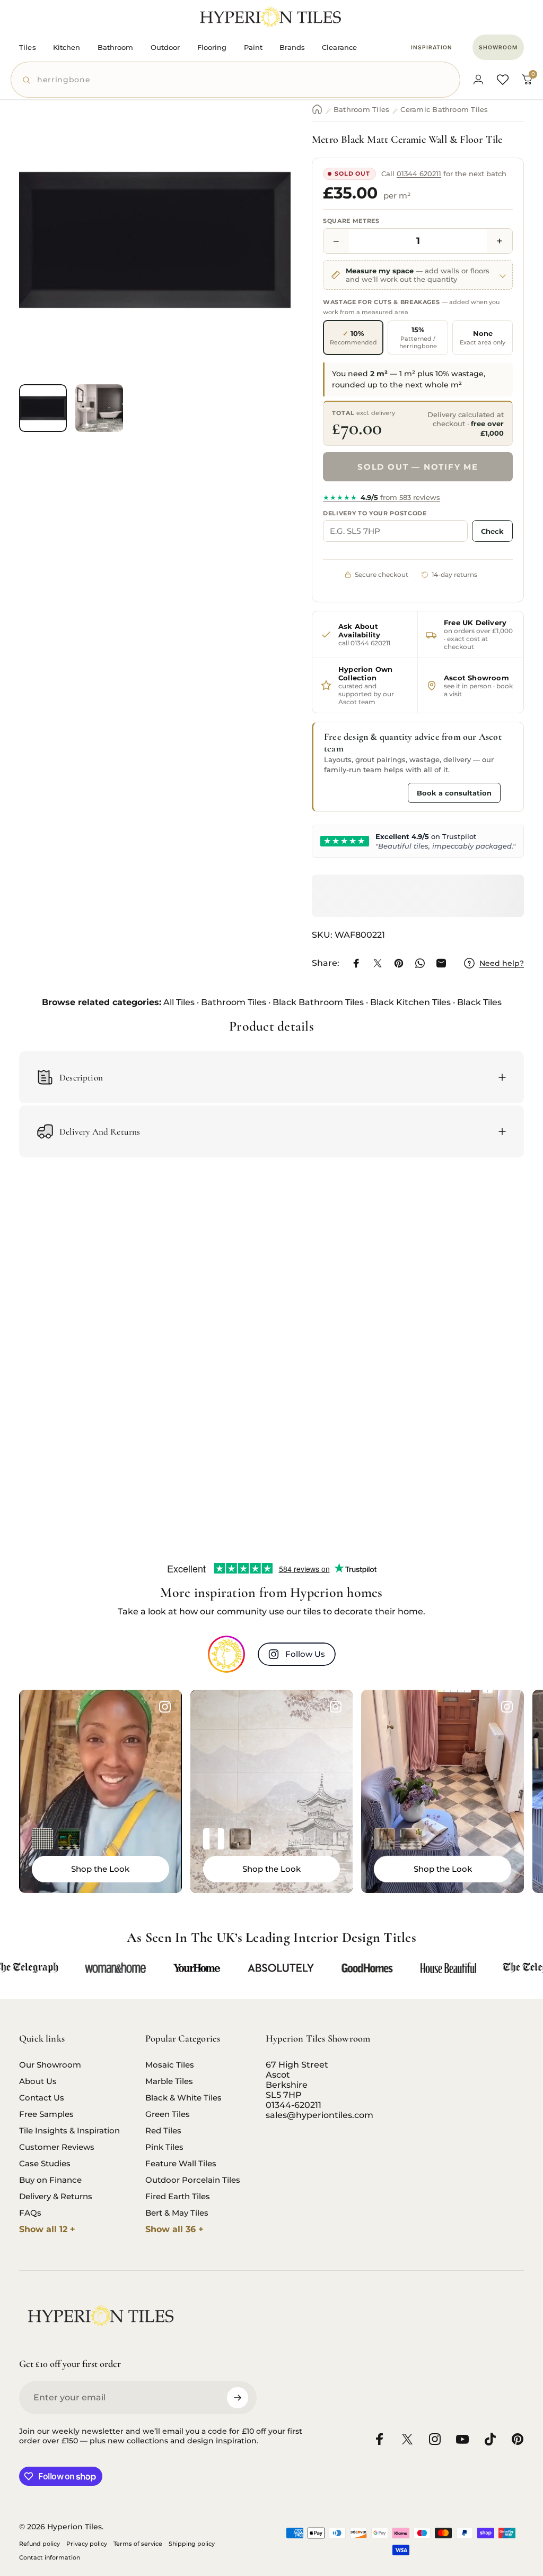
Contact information (50, 2557)
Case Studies (45, 2163)
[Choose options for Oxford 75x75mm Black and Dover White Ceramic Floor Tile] (42, 1839)
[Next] (265, 257)
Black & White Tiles (183, 2098)
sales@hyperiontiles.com (319, 2115)
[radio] (353, 338)
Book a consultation (454, 793)
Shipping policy (192, 2544)
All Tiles (179, 1002)
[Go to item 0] (43, 408)
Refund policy (40, 2544)
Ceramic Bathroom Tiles (444, 109)
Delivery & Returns (56, 2196)
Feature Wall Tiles (181, 2163)
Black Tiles (479, 1002)
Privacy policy (87, 2544)
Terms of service (138, 2544)
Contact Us (42, 2098)
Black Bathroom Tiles (318, 1002)
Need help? (502, 963)
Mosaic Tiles (170, 2065)
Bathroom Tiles (361, 109)
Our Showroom (50, 2065)
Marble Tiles (169, 2081)
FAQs (30, 2213)
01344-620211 (294, 2105)
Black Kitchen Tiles (410, 1002)
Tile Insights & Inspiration (69, 2130)
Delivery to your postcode (375, 513)
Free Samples (46, 2114)
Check (492, 531)
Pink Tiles (164, 2147)
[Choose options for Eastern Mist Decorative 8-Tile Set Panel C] (214, 1839)
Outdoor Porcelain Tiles (193, 2180)
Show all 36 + (174, 2229)
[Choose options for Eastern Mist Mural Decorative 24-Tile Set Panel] (240, 1839)
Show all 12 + (47, 2229)
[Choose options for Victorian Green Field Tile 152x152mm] (69, 1839)
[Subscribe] (238, 2398)
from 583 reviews (382, 497)
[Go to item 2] (99, 408)
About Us (38, 2081)
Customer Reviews (57, 2147)
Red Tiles (163, 2130)
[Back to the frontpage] (317, 109)
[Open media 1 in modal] (155, 240)
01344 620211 (419, 174)
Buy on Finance (50, 2180)
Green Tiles (168, 2114)
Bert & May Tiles (177, 2213)
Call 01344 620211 (363, 792)
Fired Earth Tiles (178, 2196)
